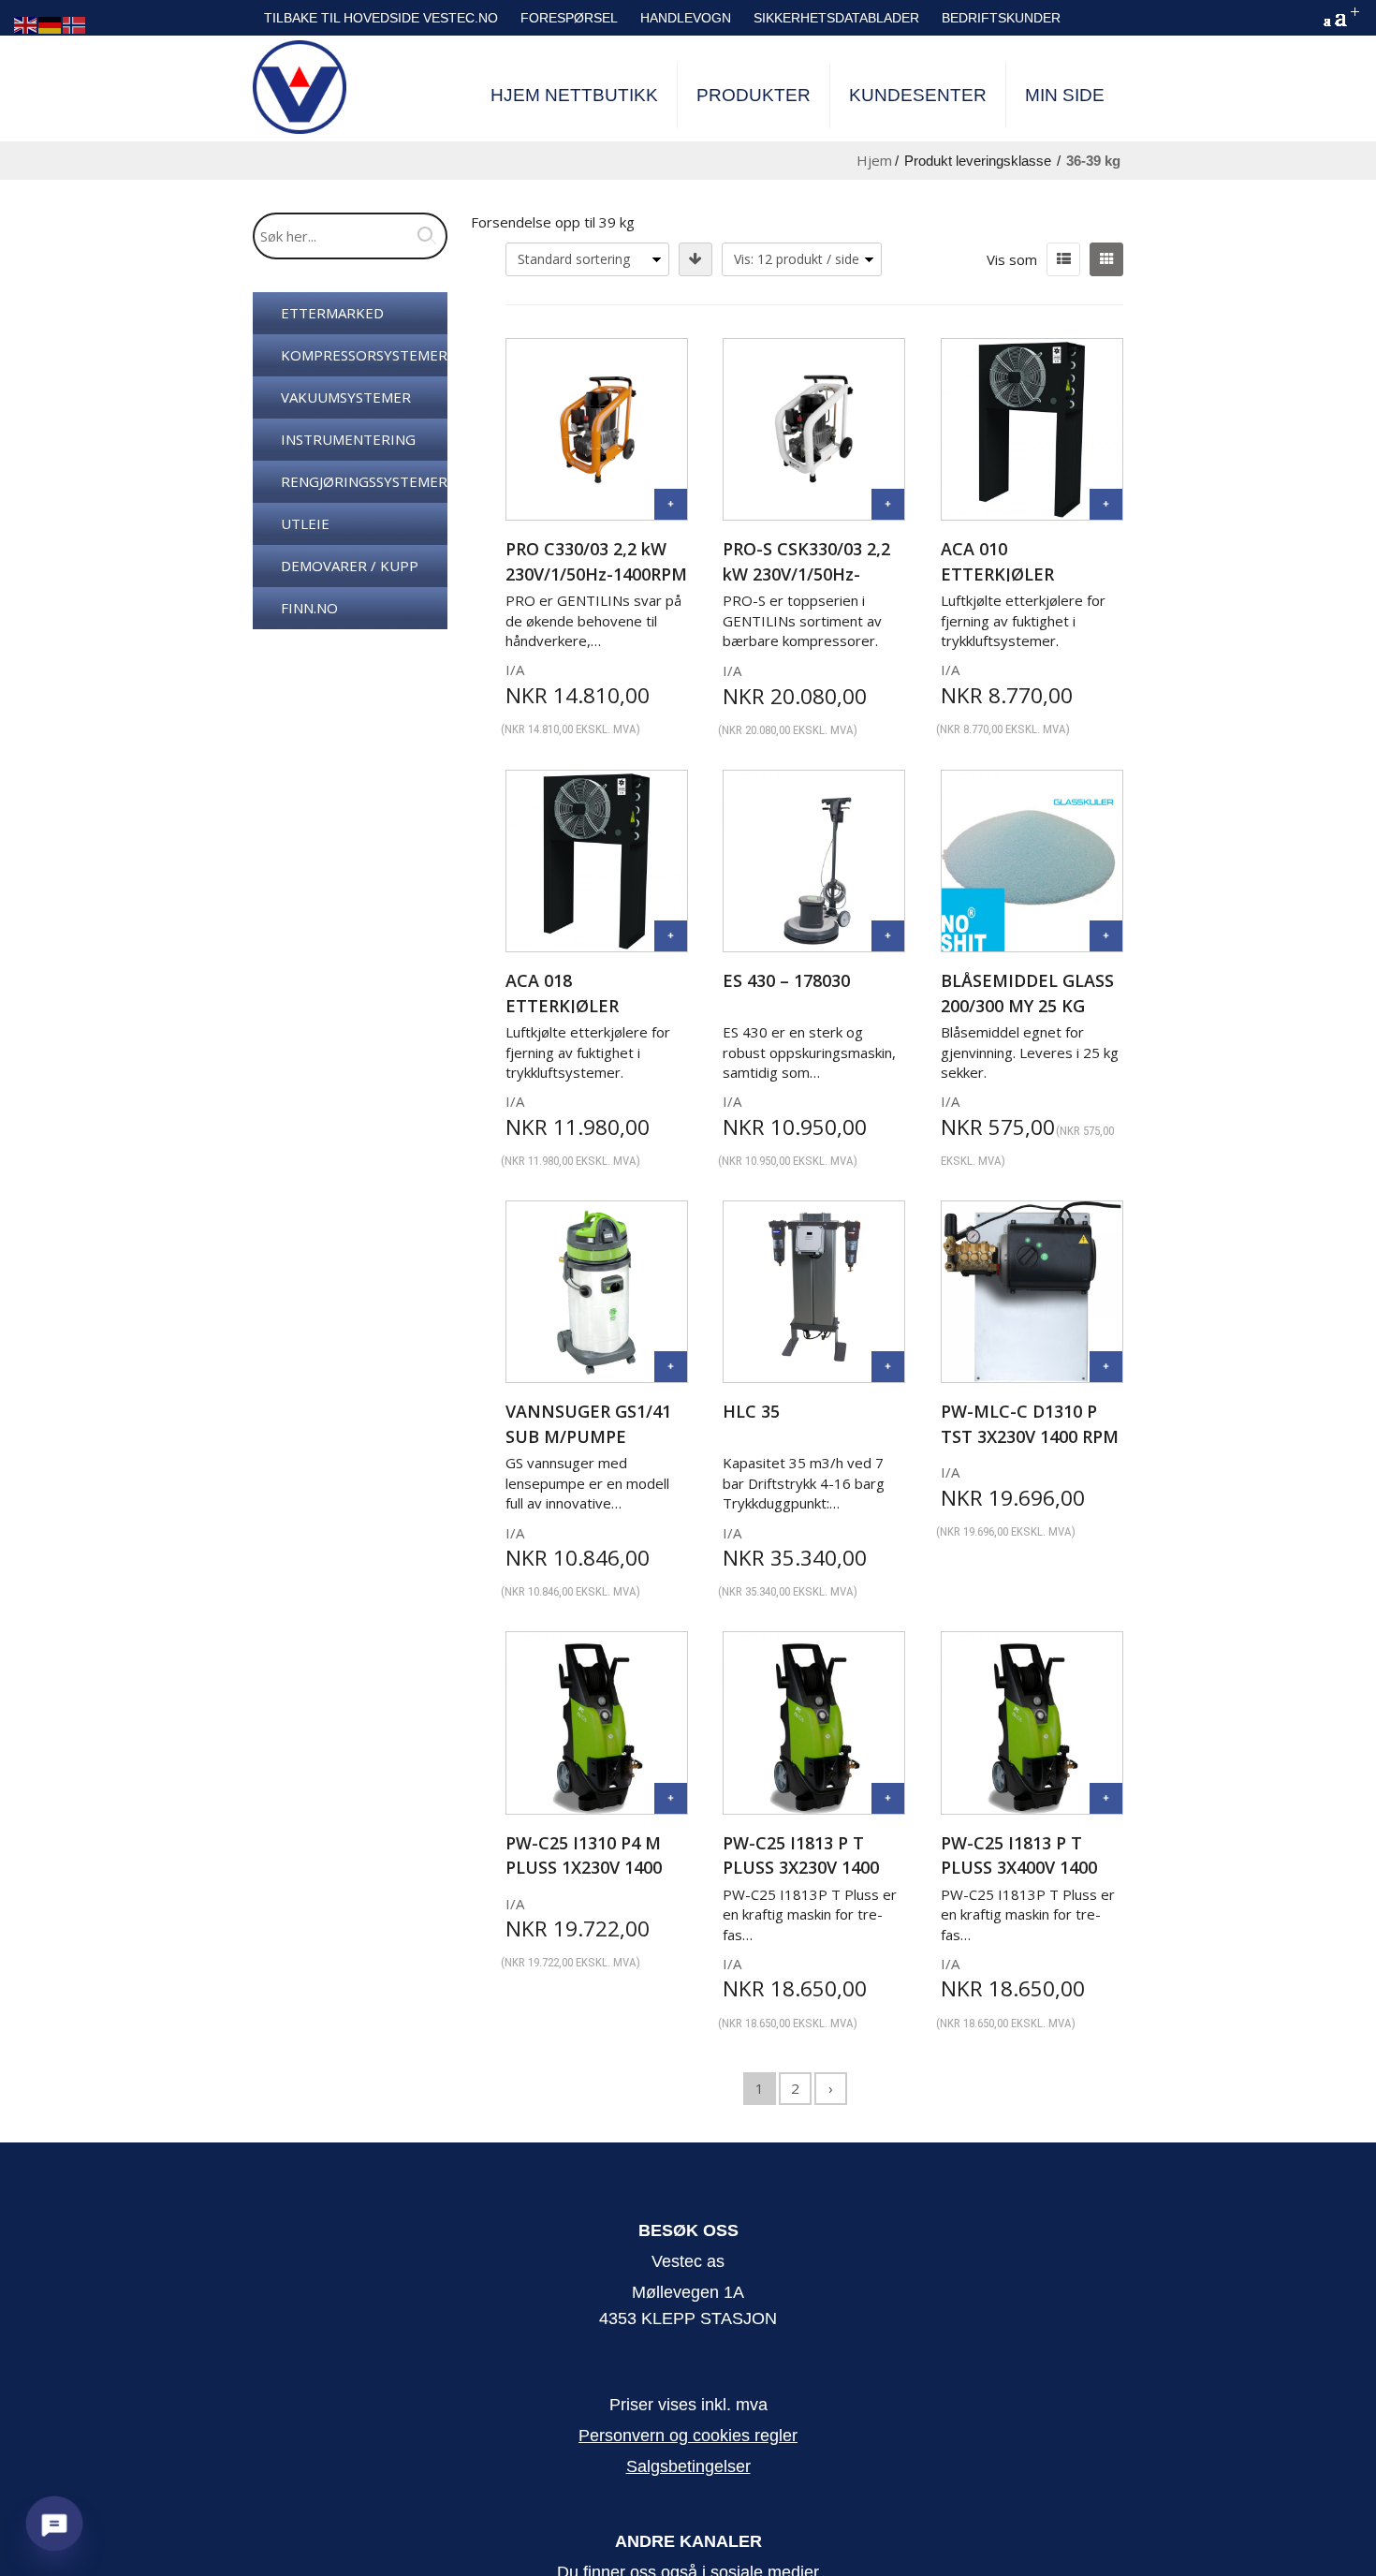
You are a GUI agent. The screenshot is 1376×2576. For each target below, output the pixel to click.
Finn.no (309, 608)
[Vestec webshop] (300, 87)
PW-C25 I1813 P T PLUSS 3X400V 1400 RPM (1019, 1868)
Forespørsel (569, 18)
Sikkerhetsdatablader (836, 18)
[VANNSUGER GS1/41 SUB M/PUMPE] (671, 1367)
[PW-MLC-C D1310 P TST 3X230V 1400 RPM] (1106, 1367)
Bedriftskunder (1001, 18)
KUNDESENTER (918, 95)
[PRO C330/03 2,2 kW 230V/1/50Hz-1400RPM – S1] (671, 504)
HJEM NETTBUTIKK (574, 95)
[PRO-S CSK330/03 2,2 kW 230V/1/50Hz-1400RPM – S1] (888, 504)
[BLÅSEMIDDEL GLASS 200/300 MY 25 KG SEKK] (1106, 936)
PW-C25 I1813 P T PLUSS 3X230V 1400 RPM (801, 1868)
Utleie (305, 523)
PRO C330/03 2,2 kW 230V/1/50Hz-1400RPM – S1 (596, 574)
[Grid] (1106, 259)
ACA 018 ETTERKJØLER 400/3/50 (562, 1005)
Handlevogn (686, 18)
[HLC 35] (888, 1367)
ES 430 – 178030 (786, 980)
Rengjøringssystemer (364, 481)
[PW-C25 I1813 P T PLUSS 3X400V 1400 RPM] (1106, 1798)
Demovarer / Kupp (350, 566)
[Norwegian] (75, 24)
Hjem (874, 160)
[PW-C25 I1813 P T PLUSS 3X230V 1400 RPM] (888, 1798)
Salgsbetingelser (688, 2466)
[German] (51, 24)
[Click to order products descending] (695, 259)
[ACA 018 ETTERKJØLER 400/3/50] (671, 936)
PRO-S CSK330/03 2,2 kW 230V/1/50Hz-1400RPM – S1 (806, 574)
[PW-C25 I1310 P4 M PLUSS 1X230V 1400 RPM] (671, 1798)
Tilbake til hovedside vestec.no (381, 18)
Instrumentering (348, 439)
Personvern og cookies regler (688, 2436)
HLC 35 (751, 1411)
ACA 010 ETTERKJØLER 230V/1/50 (997, 574)
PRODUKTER (754, 95)
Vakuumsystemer (346, 397)
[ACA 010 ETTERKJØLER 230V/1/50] (1106, 504)
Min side (1065, 95)
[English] (26, 24)
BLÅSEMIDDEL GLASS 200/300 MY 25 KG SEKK (1027, 1005)
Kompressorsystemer (364, 355)
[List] (1063, 259)
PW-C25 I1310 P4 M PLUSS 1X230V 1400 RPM (584, 1868)
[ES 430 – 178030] (888, 936)
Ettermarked (332, 313)
